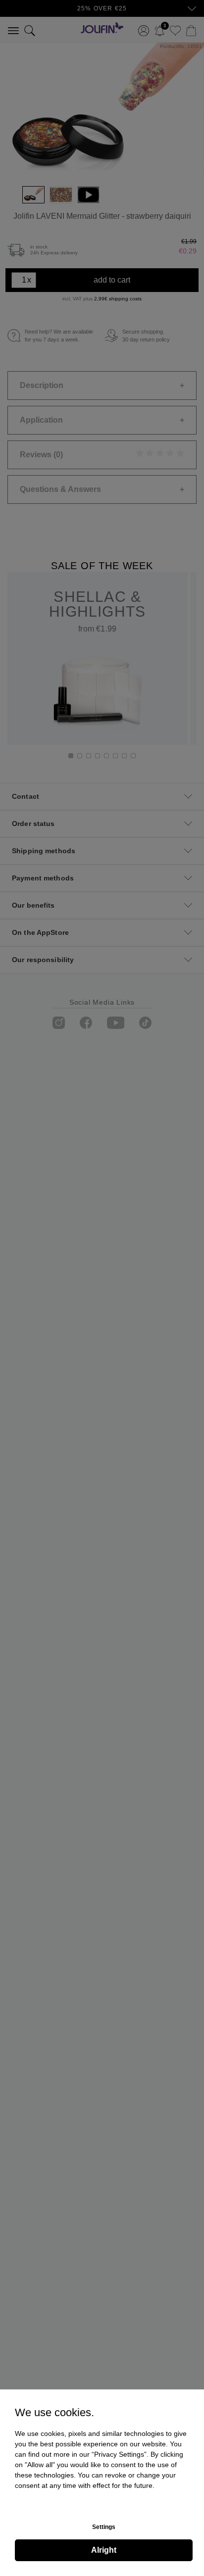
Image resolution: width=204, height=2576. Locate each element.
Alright (104, 2550)
